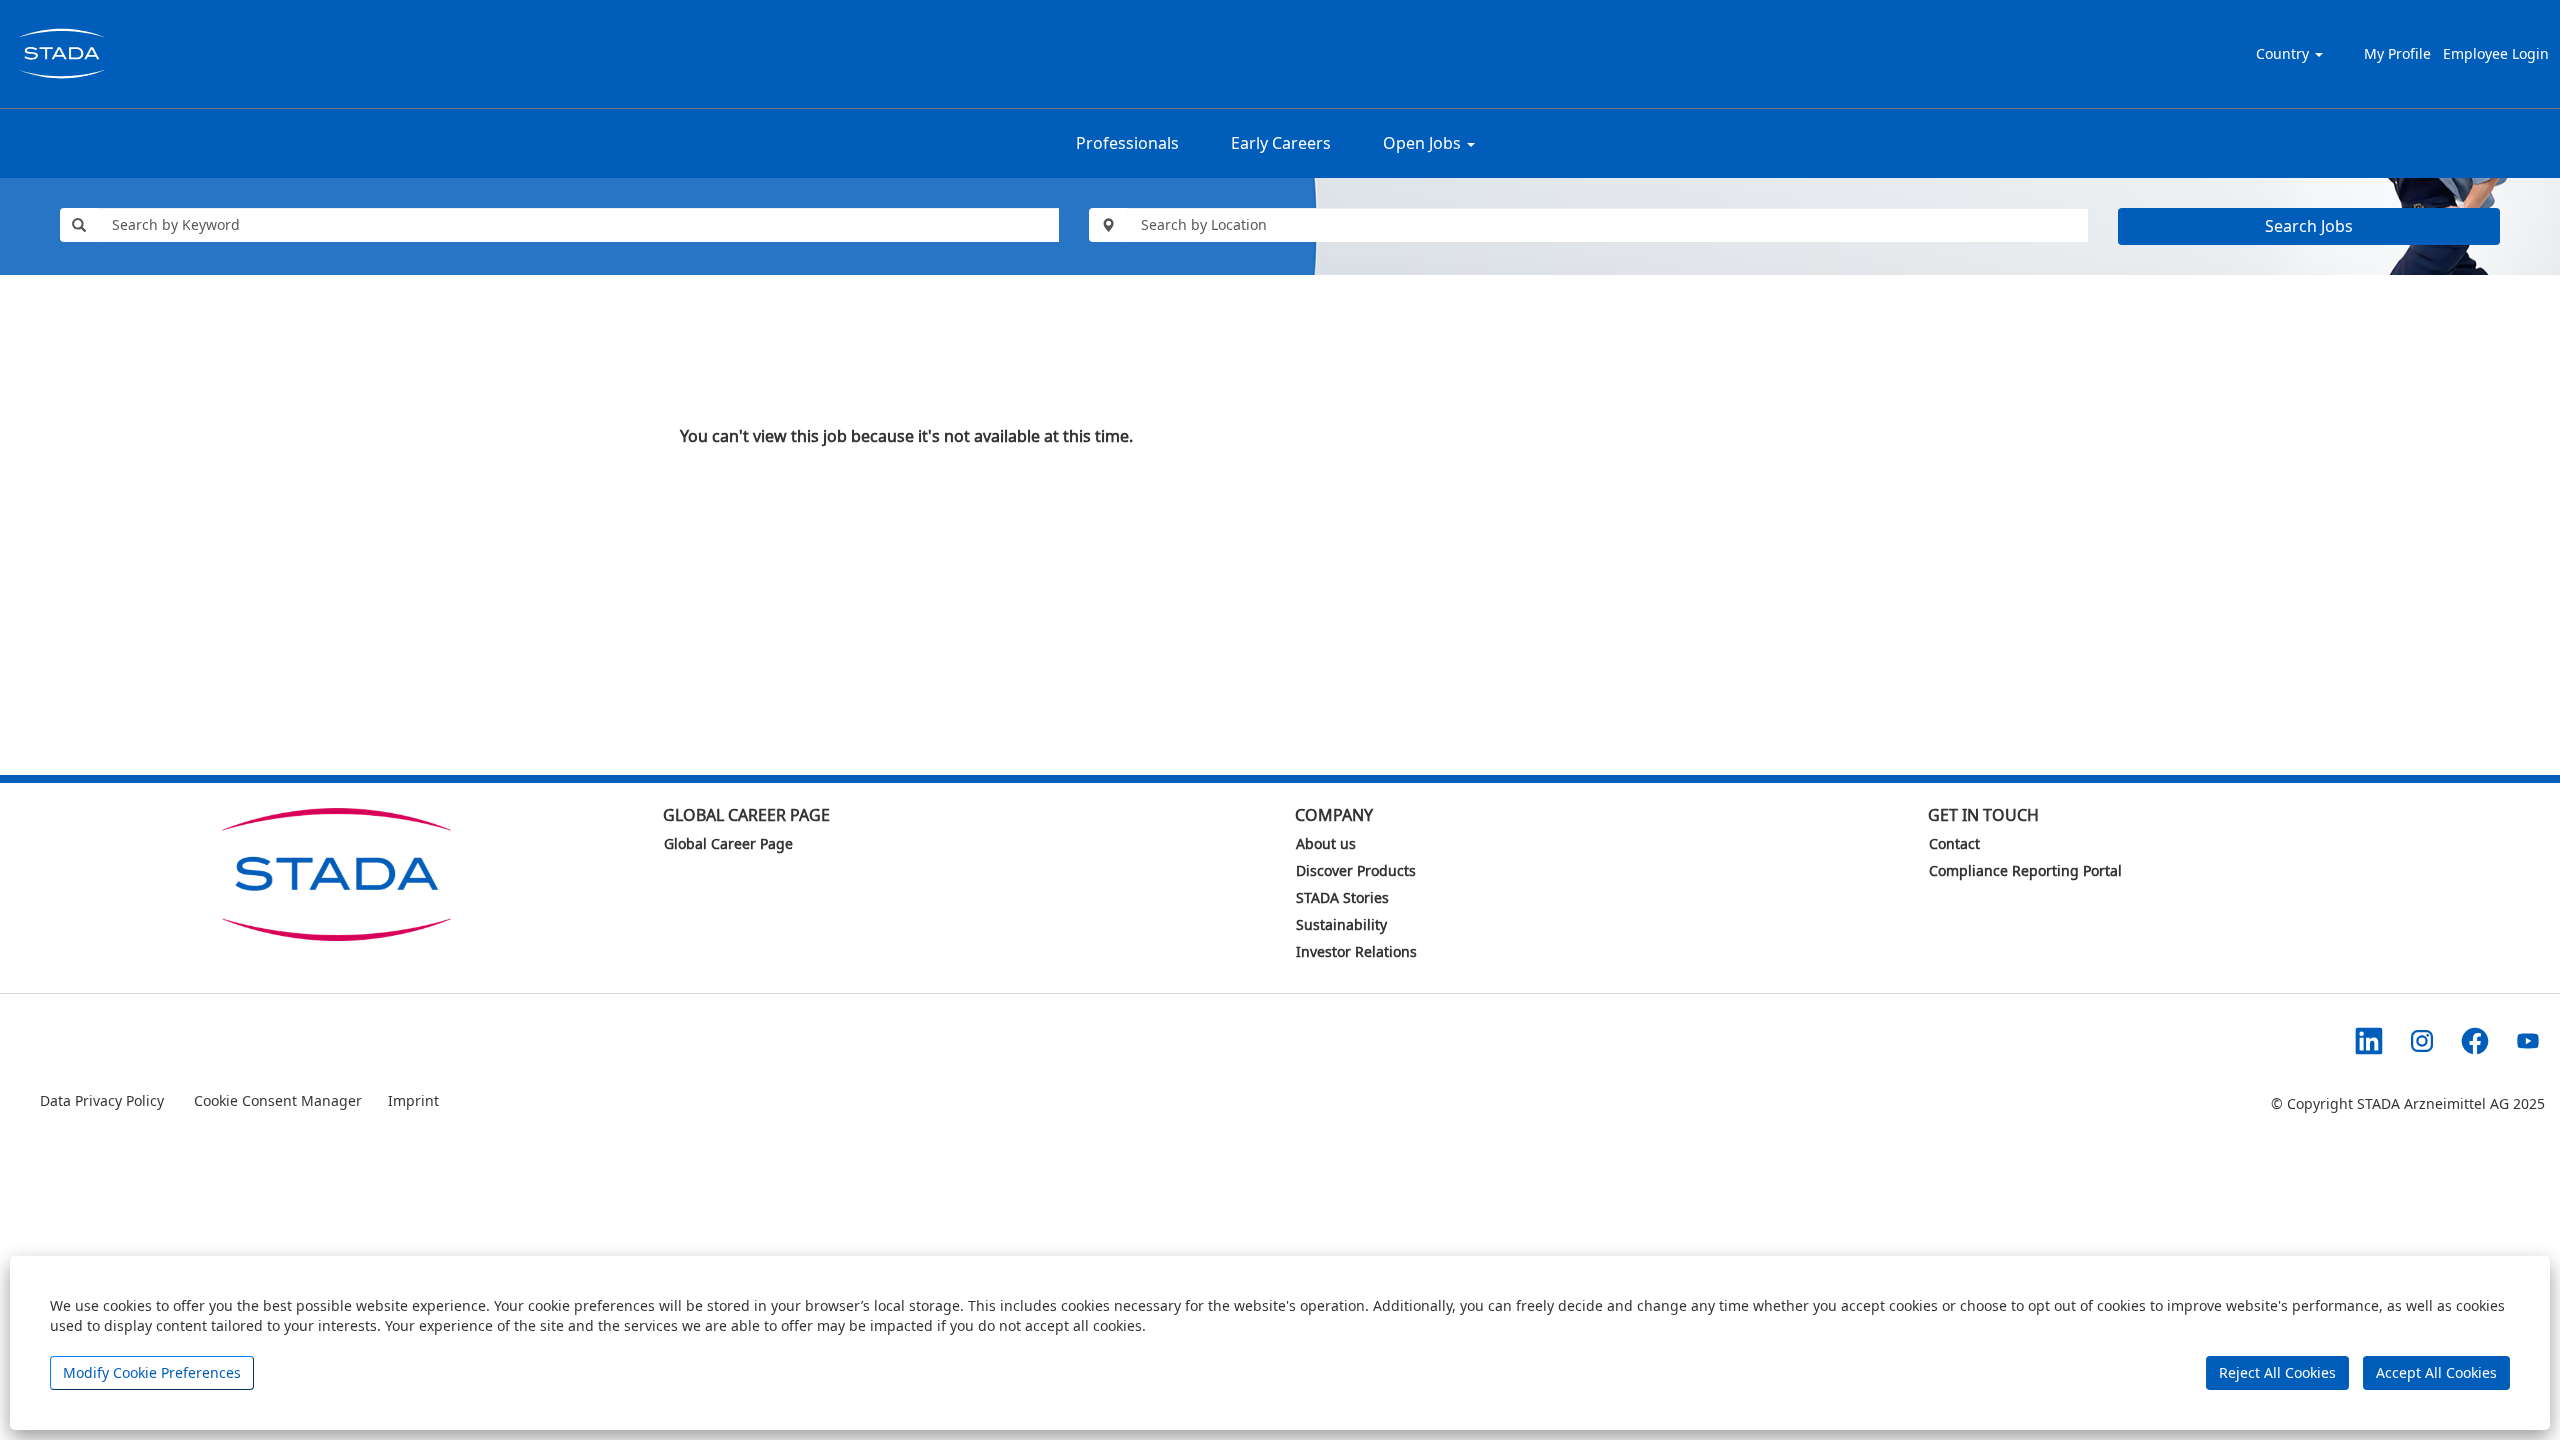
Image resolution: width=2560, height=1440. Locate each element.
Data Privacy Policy (104, 1100)
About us (1326, 844)
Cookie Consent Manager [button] (278, 1100)
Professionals (1127, 143)
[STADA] (61, 53)
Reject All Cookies (2277, 1372)
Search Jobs (2309, 226)
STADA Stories (1342, 898)
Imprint (413, 1100)
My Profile (2397, 53)
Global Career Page (728, 844)
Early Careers (1281, 143)
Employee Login (2496, 53)
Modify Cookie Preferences (152, 1372)
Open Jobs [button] (1424, 143)
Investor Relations (1356, 952)
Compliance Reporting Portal (2025, 871)
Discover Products (1356, 871)
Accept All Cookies (2436, 1372)
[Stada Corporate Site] (331, 874)
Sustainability (1341, 925)
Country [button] (2284, 53)
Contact (1954, 844)
